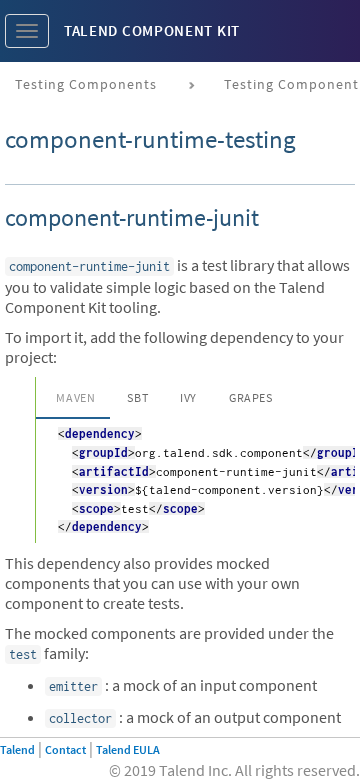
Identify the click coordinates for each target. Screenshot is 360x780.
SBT (137, 397)
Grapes (251, 397)
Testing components (86, 84)
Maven (75, 397)
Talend (17, 749)
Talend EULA (128, 749)
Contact (65, 749)
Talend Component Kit (152, 30)
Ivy (188, 397)
